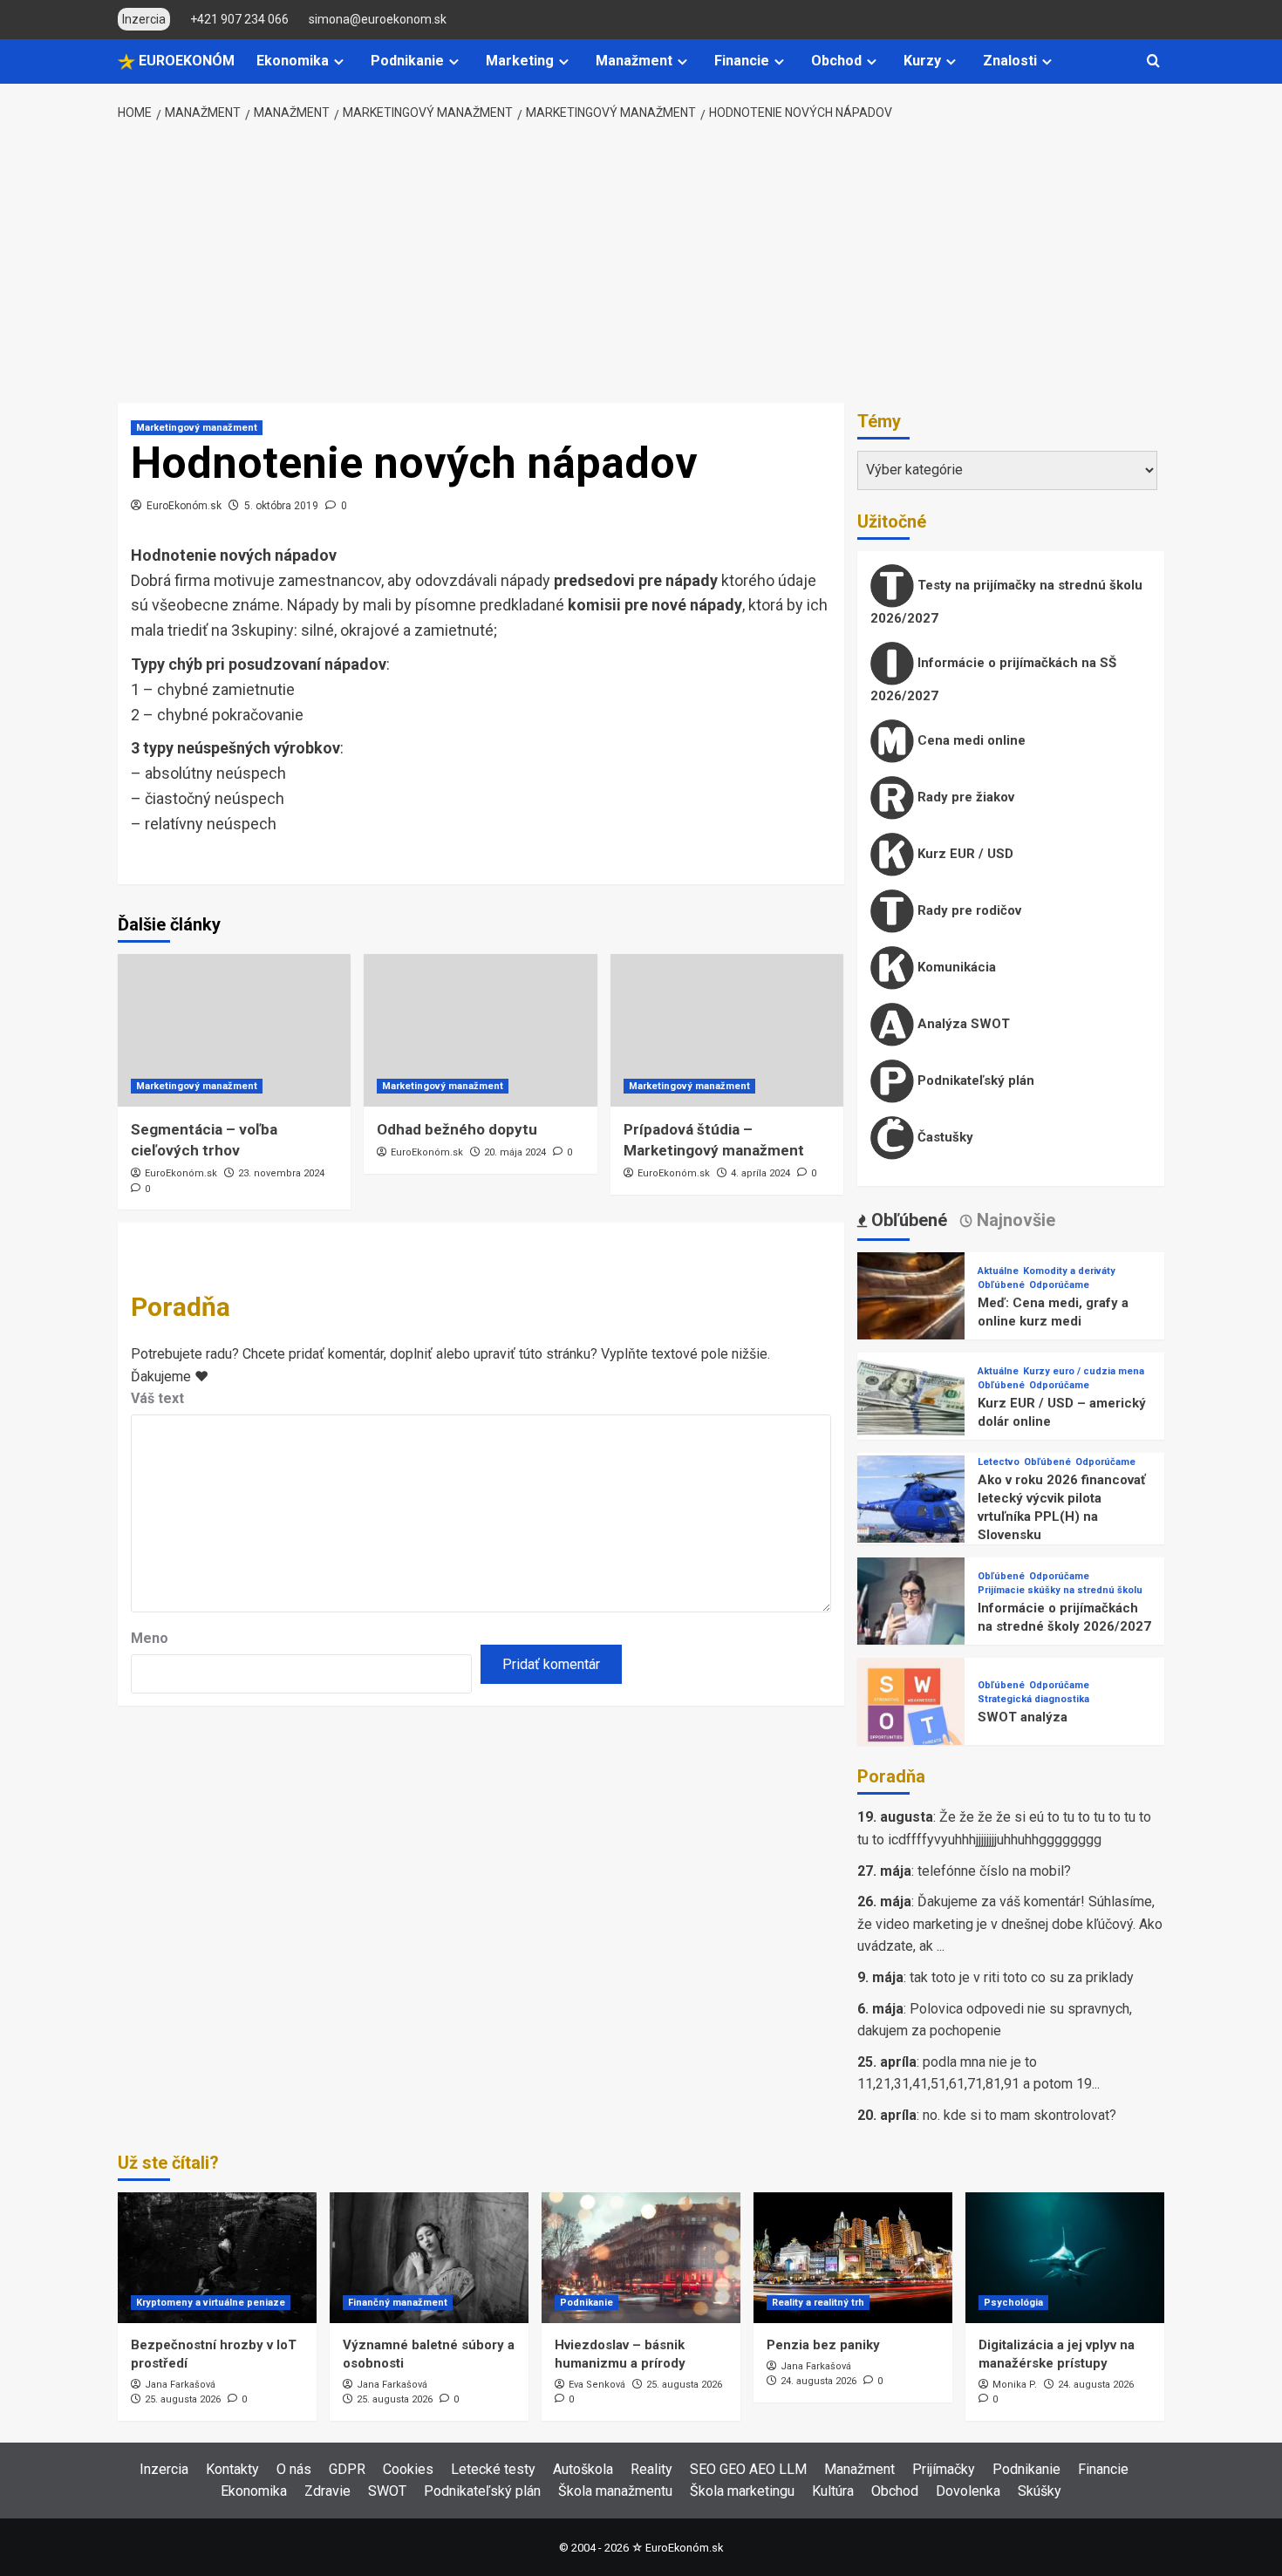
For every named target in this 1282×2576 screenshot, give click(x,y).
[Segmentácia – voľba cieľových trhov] (234, 1030)
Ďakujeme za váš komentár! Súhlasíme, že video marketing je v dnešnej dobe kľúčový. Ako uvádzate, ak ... (1010, 1924)
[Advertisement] (641, 263)
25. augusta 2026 (183, 2399)
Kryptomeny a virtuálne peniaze (211, 2303)
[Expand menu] (339, 61)
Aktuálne (998, 1271)
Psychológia (1013, 2303)
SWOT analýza (1023, 1717)
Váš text (157, 1398)
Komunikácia (955, 967)
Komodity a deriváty (1069, 1271)
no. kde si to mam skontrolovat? (1019, 2115)
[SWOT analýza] (911, 1711)
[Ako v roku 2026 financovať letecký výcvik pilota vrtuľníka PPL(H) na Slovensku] (911, 1508)
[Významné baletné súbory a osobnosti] (429, 2258)
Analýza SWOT (962, 1024)
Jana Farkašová (180, 2385)
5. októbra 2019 (281, 506)
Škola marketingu (742, 2491)
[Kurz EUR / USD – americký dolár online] (911, 1405)
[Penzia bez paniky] (853, 2258)
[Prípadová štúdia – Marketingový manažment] (727, 1030)
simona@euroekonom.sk (378, 19)
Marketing (520, 61)
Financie (742, 61)
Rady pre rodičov (968, 910)
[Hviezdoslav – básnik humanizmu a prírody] (641, 2258)
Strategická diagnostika (1033, 1699)
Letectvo (999, 1462)
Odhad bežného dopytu (457, 1129)
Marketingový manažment (197, 428)
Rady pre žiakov (964, 797)
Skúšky (1040, 2491)
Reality (651, 2469)
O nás (294, 2469)
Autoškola (583, 2469)
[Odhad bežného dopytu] (480, 1030)
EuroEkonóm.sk (184, 506)
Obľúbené (1001, 1285)
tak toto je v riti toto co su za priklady (1022, 1977)
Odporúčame (1059, 1285)
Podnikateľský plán (974, 1080)
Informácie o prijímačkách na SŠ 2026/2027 (993, 679)
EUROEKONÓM (185, 61)
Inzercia (164, 2469)
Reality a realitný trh (818, 2303)
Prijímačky (944, 2469)
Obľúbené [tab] (907, 1220)
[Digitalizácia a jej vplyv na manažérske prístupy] (1065, 2258)
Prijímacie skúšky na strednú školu (1060, 1590)
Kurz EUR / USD (964, 854)
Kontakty (232, 2469)
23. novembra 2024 (281, 1173)
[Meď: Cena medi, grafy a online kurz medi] (911, 1305)
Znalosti (1010, 61)
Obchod (836, 61)
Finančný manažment (398, 2303)
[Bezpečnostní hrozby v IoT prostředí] (217, 2258)
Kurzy (922, 61)
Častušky (944, 1137)
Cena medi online (970, 740)
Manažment (634, 61)
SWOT (387, 2491)
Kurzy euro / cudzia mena (1084, 1371)
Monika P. (1015, 2385)
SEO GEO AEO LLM (748, 2469)
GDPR (347, 2469)
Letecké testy (493, 2469)
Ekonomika (293, 61)
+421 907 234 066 (239, 19)
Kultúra (833, 2491)
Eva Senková (597, 2385)
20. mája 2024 (515, 1152)
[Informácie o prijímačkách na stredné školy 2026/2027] (911, 1610)
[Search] (1153, 61)
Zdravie (327, 2491)
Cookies (408, 2469)
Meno (150, 1638)
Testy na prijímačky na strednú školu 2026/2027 (1006, 602)
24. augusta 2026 (818, 2381)
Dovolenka (968, 2491)
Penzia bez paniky (823, 2345)
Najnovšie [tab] (1014, 1220)
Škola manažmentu (615, 2491)
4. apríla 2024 (760, 1173)
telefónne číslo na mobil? (994, 1871)
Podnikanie (407, 61)
